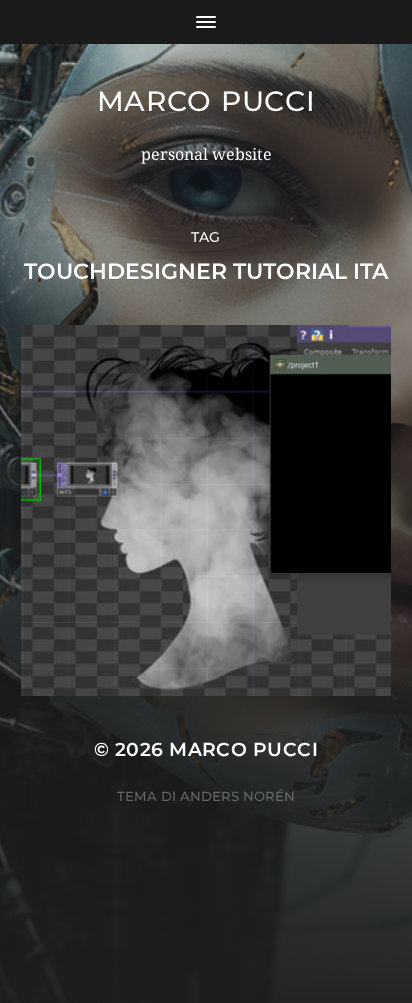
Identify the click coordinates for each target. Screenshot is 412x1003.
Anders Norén (237, 796)
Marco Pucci (206, 101)
